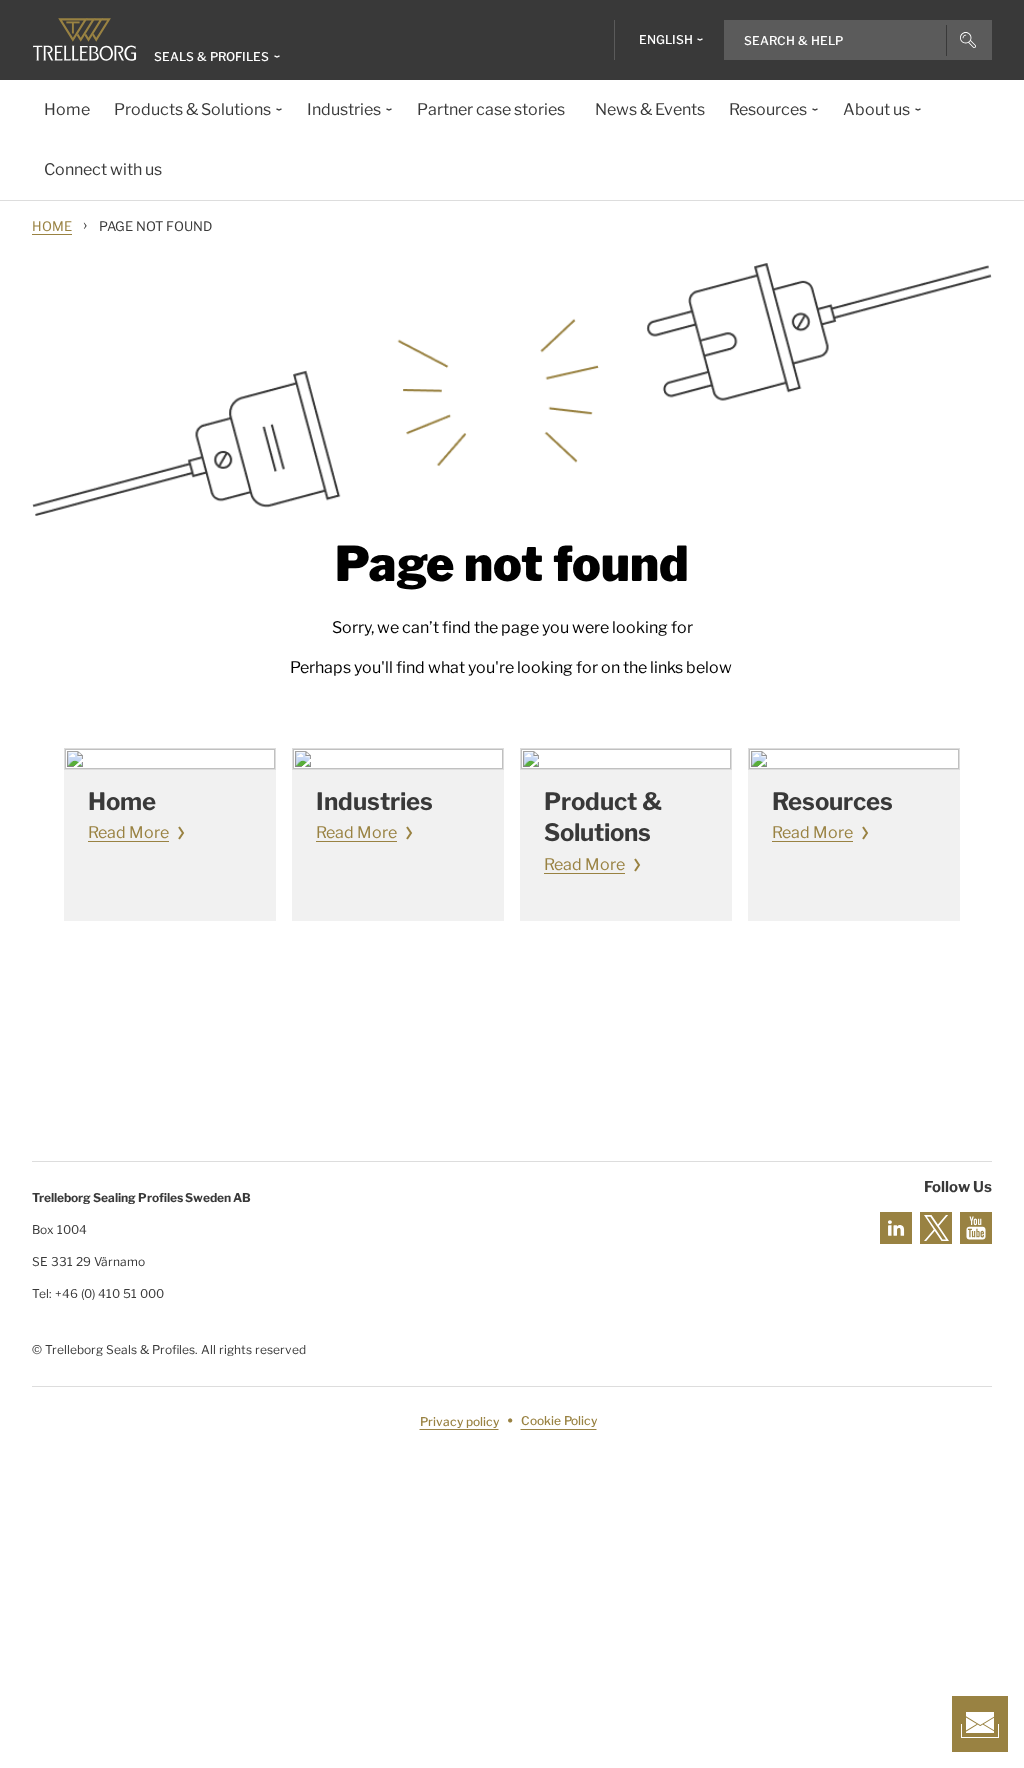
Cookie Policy (559, 1421)
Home (52, 226)
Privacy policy (459, 1421)
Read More (128, 832)
